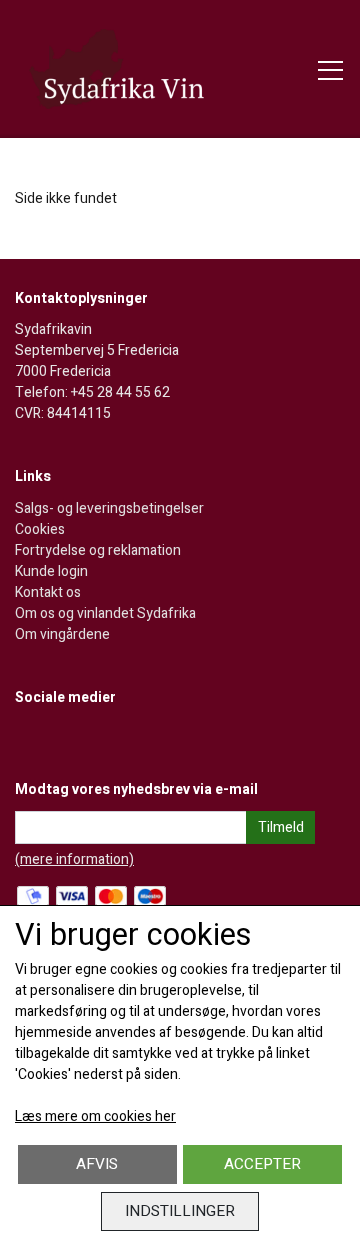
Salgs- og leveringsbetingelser (109, 508)
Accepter (262, 1164)
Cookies (40, 529)
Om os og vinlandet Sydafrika (105, 613)
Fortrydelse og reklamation (98, 550)
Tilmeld (281, 827)
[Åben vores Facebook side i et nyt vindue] (32, 739)
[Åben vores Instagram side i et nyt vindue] (73, 739)
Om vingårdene (62, 634)
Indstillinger (180, 1211)
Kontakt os (48, 592)
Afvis (97, 1164)
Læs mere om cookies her (95, 1116)
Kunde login (51, 571)
